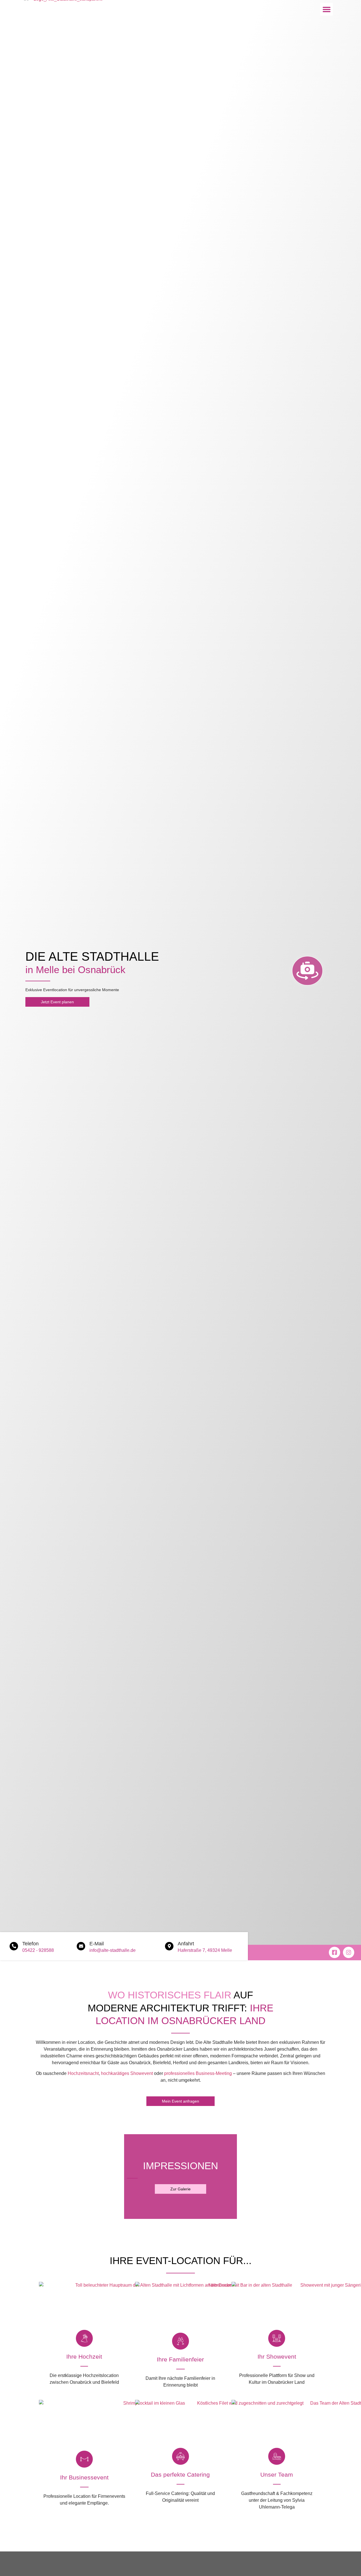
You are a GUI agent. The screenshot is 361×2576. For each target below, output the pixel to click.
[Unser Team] (277, 2456)
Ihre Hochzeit (84, 2357)
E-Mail (97, 1944)
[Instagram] (349, 1952)
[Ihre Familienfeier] (180, 2341)
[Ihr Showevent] (277, 2338)
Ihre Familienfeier (180, 2359)
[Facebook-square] (334, 1952)
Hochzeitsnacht (83, 2073)
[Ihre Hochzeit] (84, 2338)
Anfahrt (186, 1944)
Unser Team (277, 2475)
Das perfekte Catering (180, 2475)
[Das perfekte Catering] (180, 2456)
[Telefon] (14, 1946)
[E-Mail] (81, 1946)
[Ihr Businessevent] (84, 2459)
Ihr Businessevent (84, 2477)
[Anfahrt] (169, 1946)
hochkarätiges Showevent (127, 2073)
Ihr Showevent (277, 2357)
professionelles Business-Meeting (198, 2073)
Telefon (30, 1944)
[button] (326, 9)
